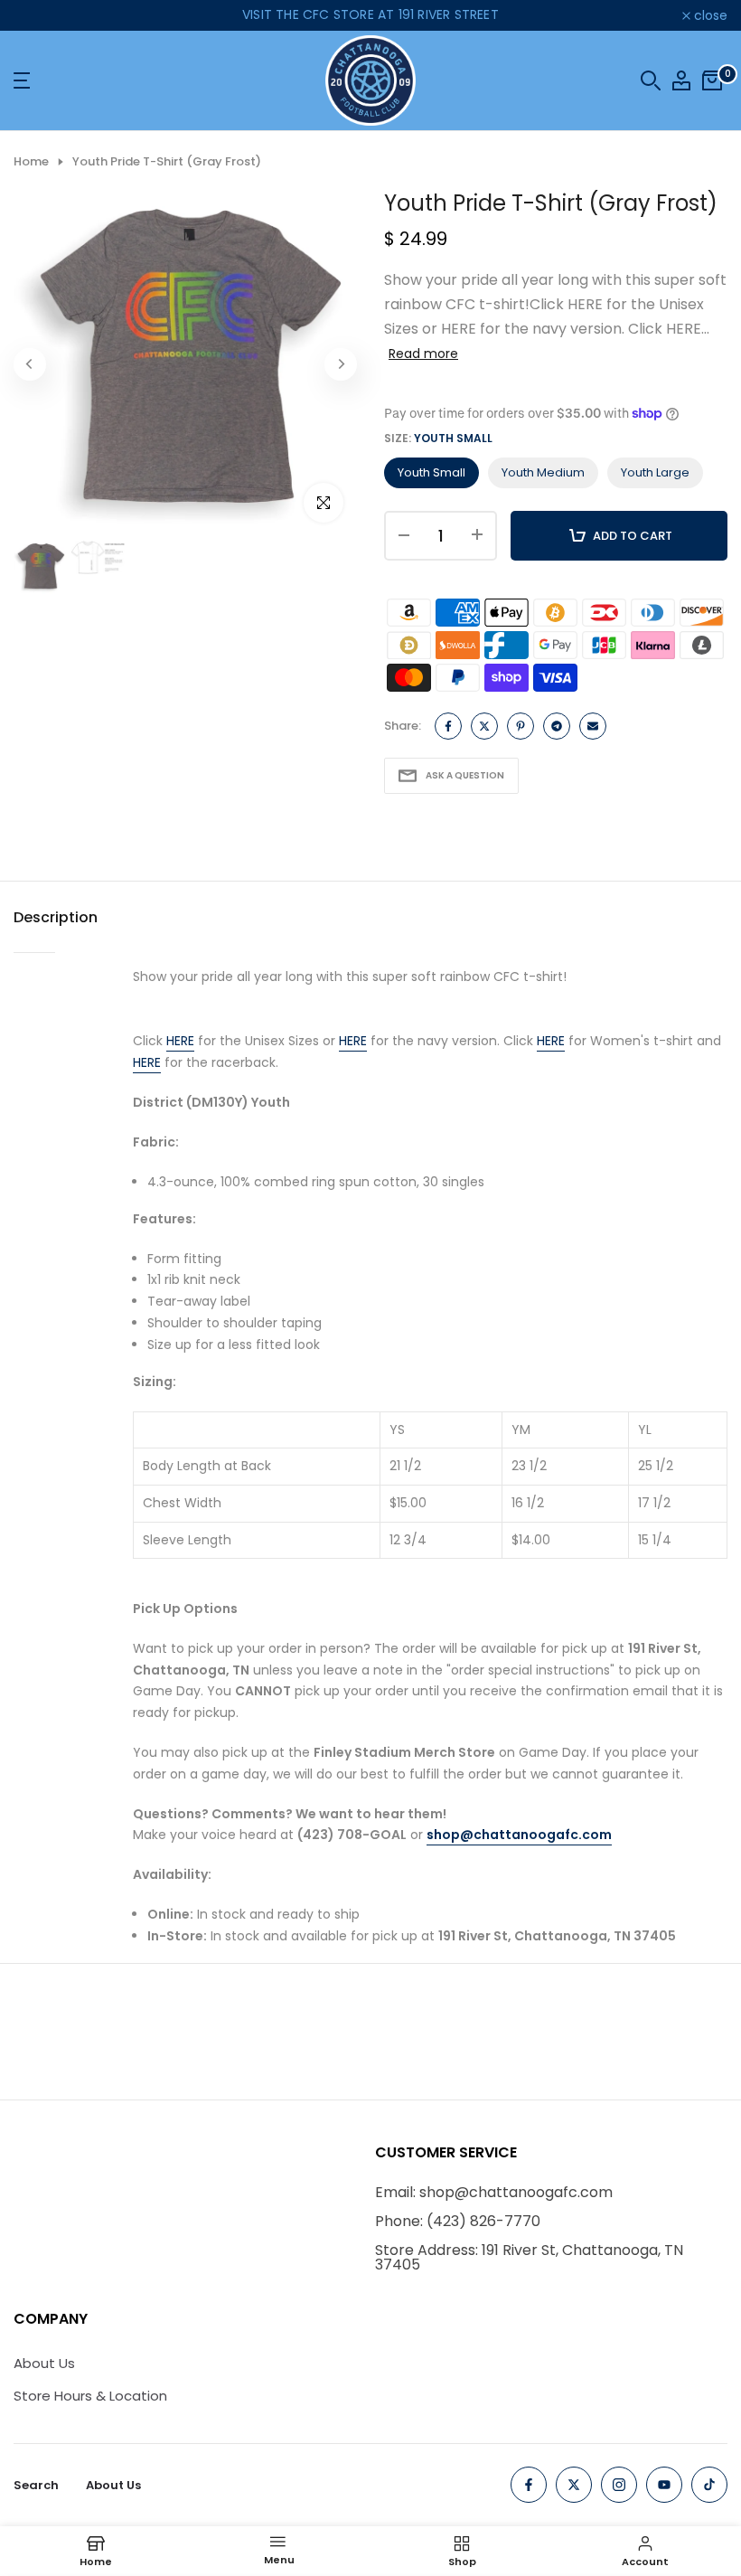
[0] (712, 80)
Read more (423, 354)
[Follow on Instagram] (619, 2485)
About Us (44, 2363)
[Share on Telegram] (557, 726)
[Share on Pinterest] (521, 726)
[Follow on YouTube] (664, 2485)
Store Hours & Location (90, 2396)
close (40, 15)
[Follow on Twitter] (574, 2485)
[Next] (341, 364)
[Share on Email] (593, 726)
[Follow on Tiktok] (709, 2485)
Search (36, 2485)
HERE (180, 1041)
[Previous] (30, 364)
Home (31, 162)
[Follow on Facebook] (529, 2485)
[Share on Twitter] (484, 726)
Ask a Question (465, 775)
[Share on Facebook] (448, 726)
